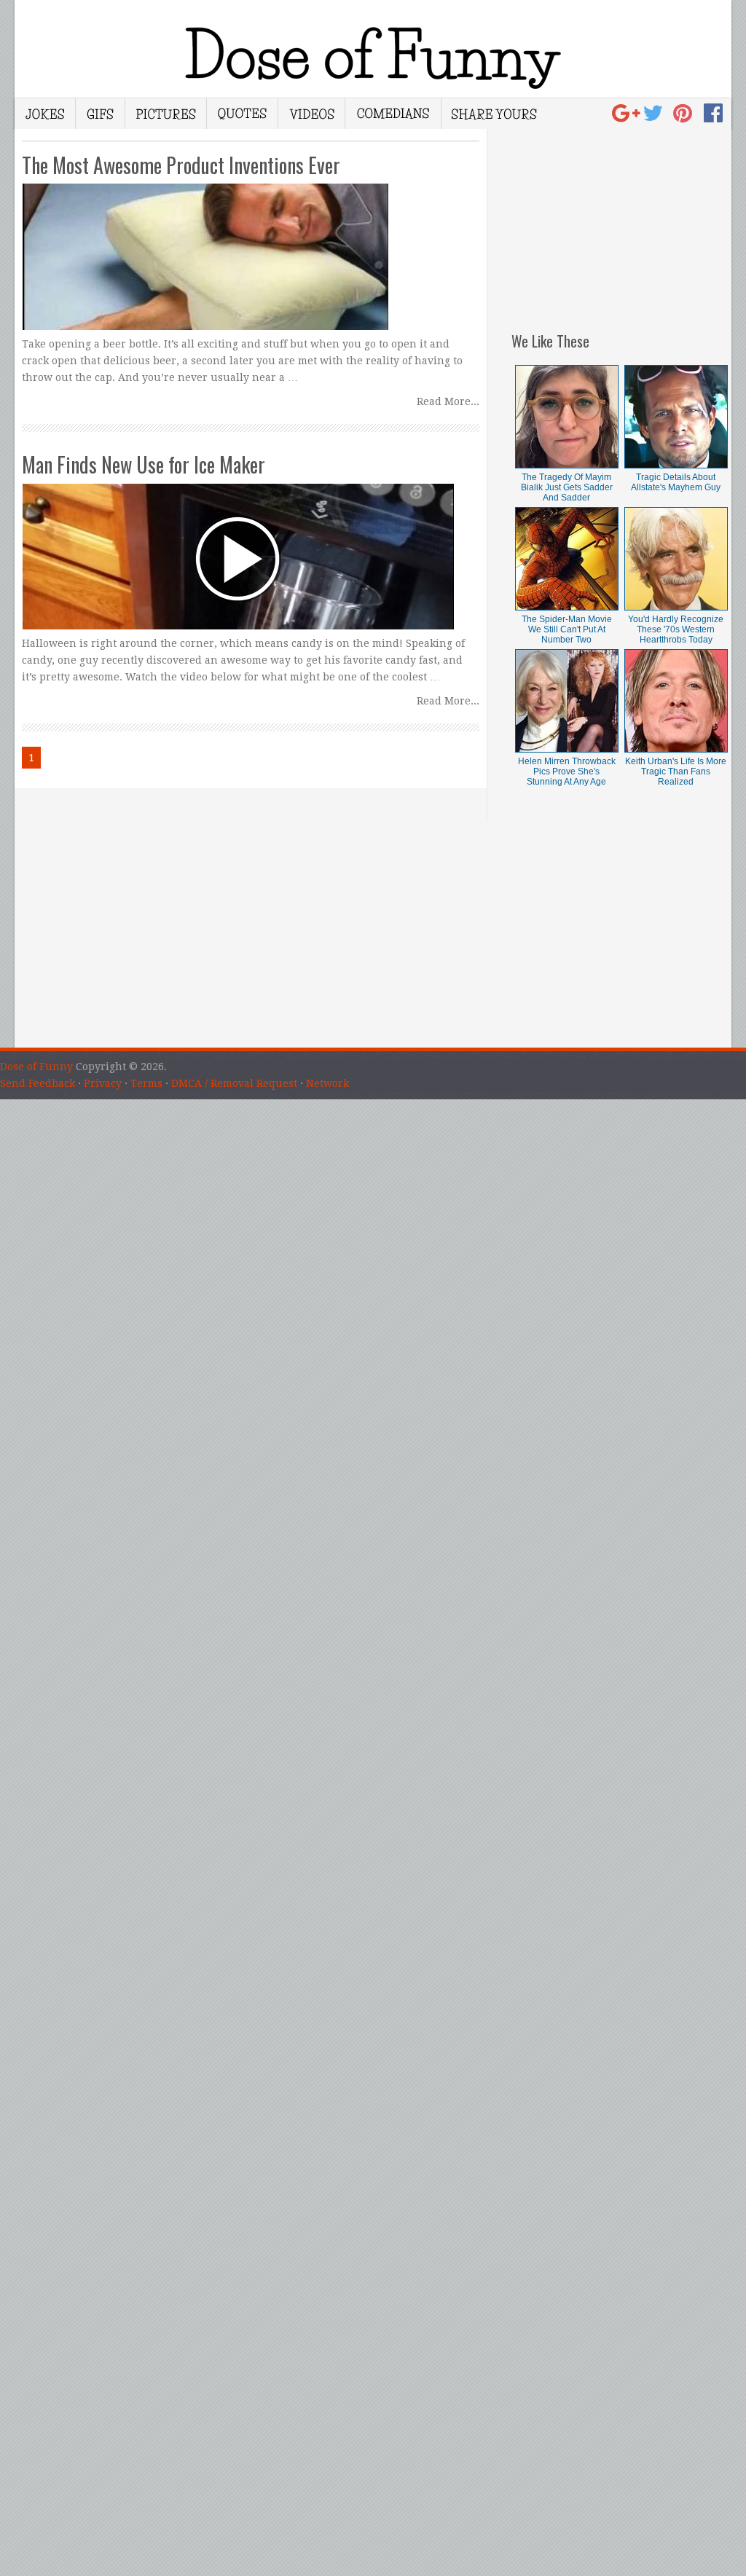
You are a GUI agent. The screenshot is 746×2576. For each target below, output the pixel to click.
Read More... (448, 401)
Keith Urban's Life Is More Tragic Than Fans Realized (676, 771)
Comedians (393, 114)
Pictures (166, 114)
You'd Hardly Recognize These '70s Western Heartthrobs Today (676, 629)
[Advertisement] (621, 220)
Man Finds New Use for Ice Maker (144, 464)
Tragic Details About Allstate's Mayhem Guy (676, 482)
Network (327, 1083)
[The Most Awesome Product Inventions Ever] (250, 243)
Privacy (103, 1083)
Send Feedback (38, 1083)
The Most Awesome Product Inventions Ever (181, 165)
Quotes (243, 114)
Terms (146, 1083)
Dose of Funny (36, 1067)
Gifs (101, 114)
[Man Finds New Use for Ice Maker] (250, 543)
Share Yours (494, 114)
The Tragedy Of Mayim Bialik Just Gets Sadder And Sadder (567, 487)
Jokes (45, 114)
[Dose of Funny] (628, 117)
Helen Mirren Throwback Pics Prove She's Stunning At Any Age (567, 771)
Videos (312, 114)
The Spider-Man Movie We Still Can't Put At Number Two (567, 629)
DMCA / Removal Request (234, 1083)
